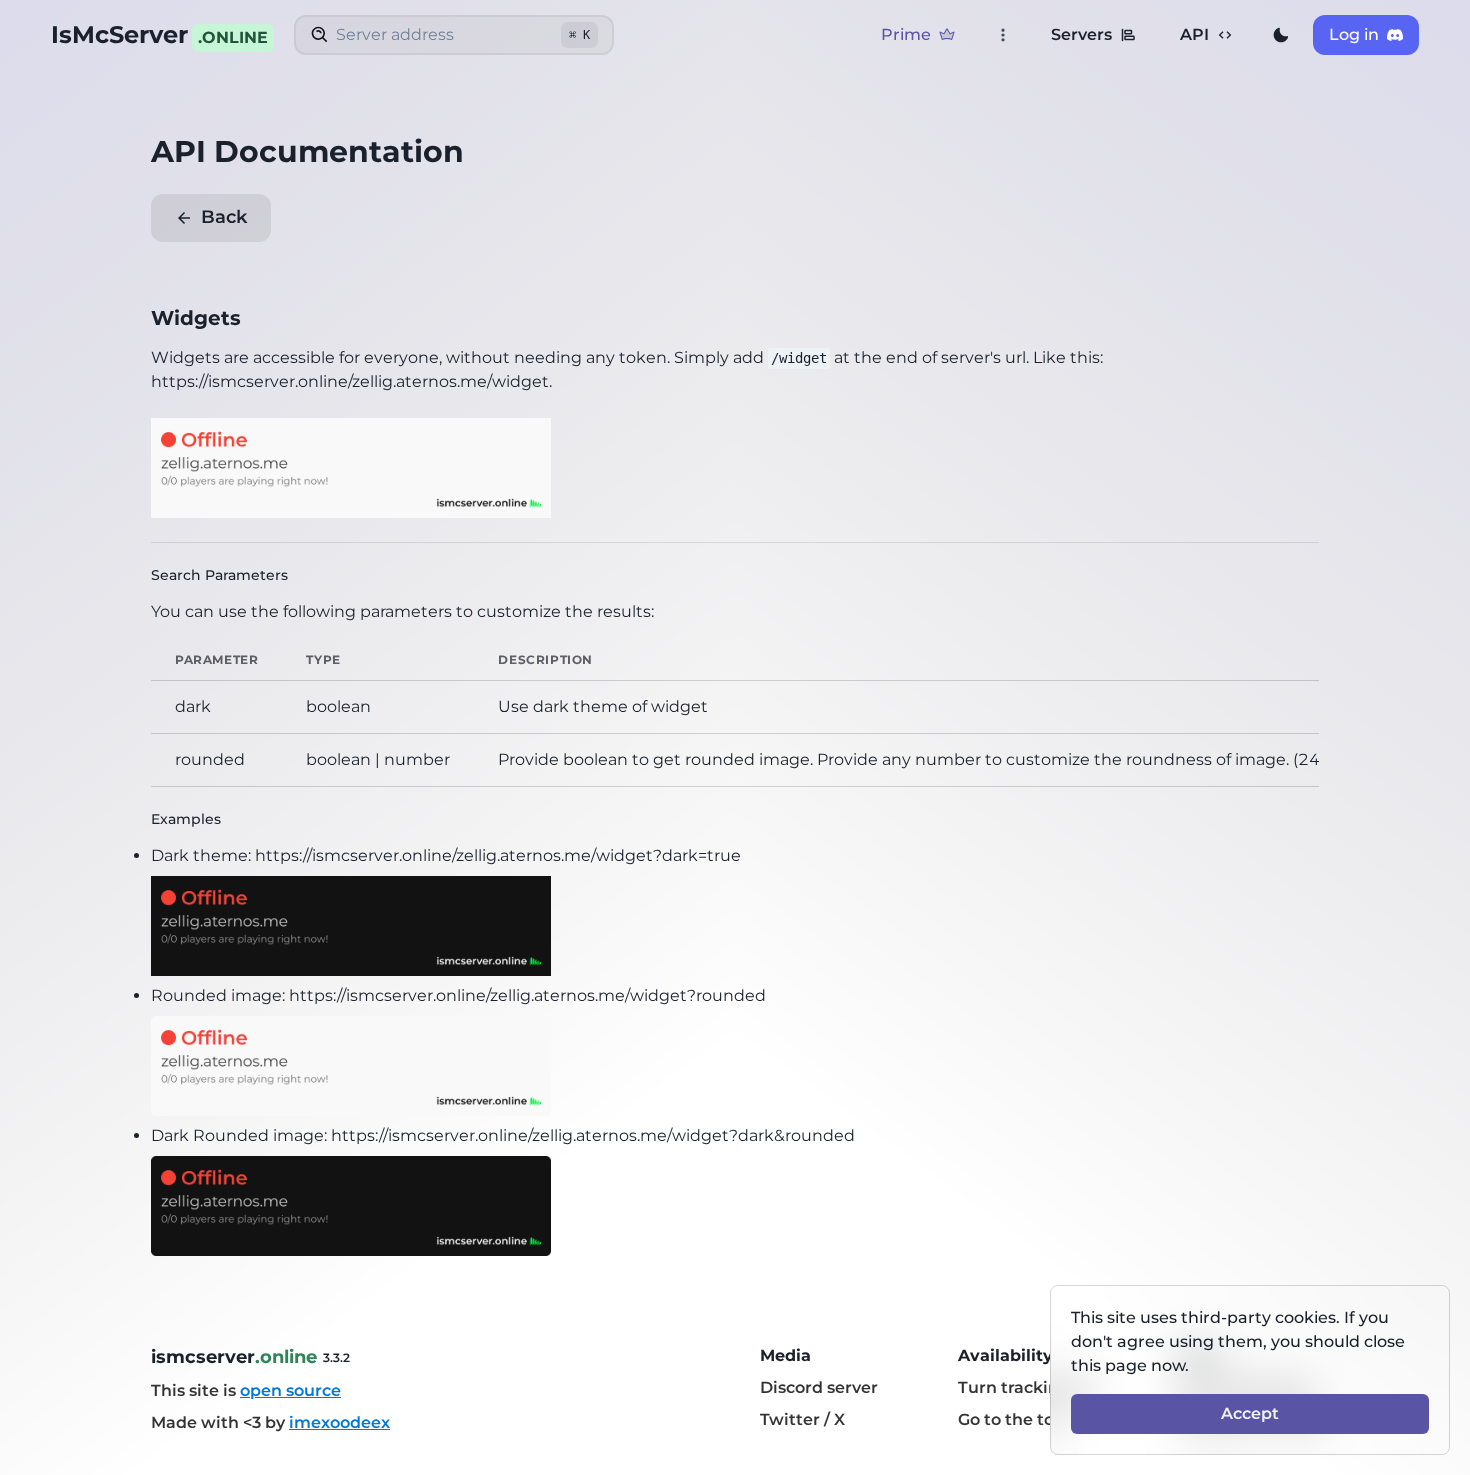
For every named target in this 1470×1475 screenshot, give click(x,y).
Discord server (819, 1387)
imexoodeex (339, 1422)
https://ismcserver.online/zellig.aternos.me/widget (350, 381)
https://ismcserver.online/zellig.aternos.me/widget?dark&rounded (593, 1135)
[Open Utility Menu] (1003, 35)
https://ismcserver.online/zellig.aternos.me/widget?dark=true (498, 855)
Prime (906, 34)
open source (290, 1390)
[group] (1281, 35)
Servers (1081, 34)
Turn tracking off (1027, 1387)
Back (224, 217)
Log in (1354, 34)
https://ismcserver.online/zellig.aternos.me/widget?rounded (527, 995)
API (1194, 34)
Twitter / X (802, 1419)
